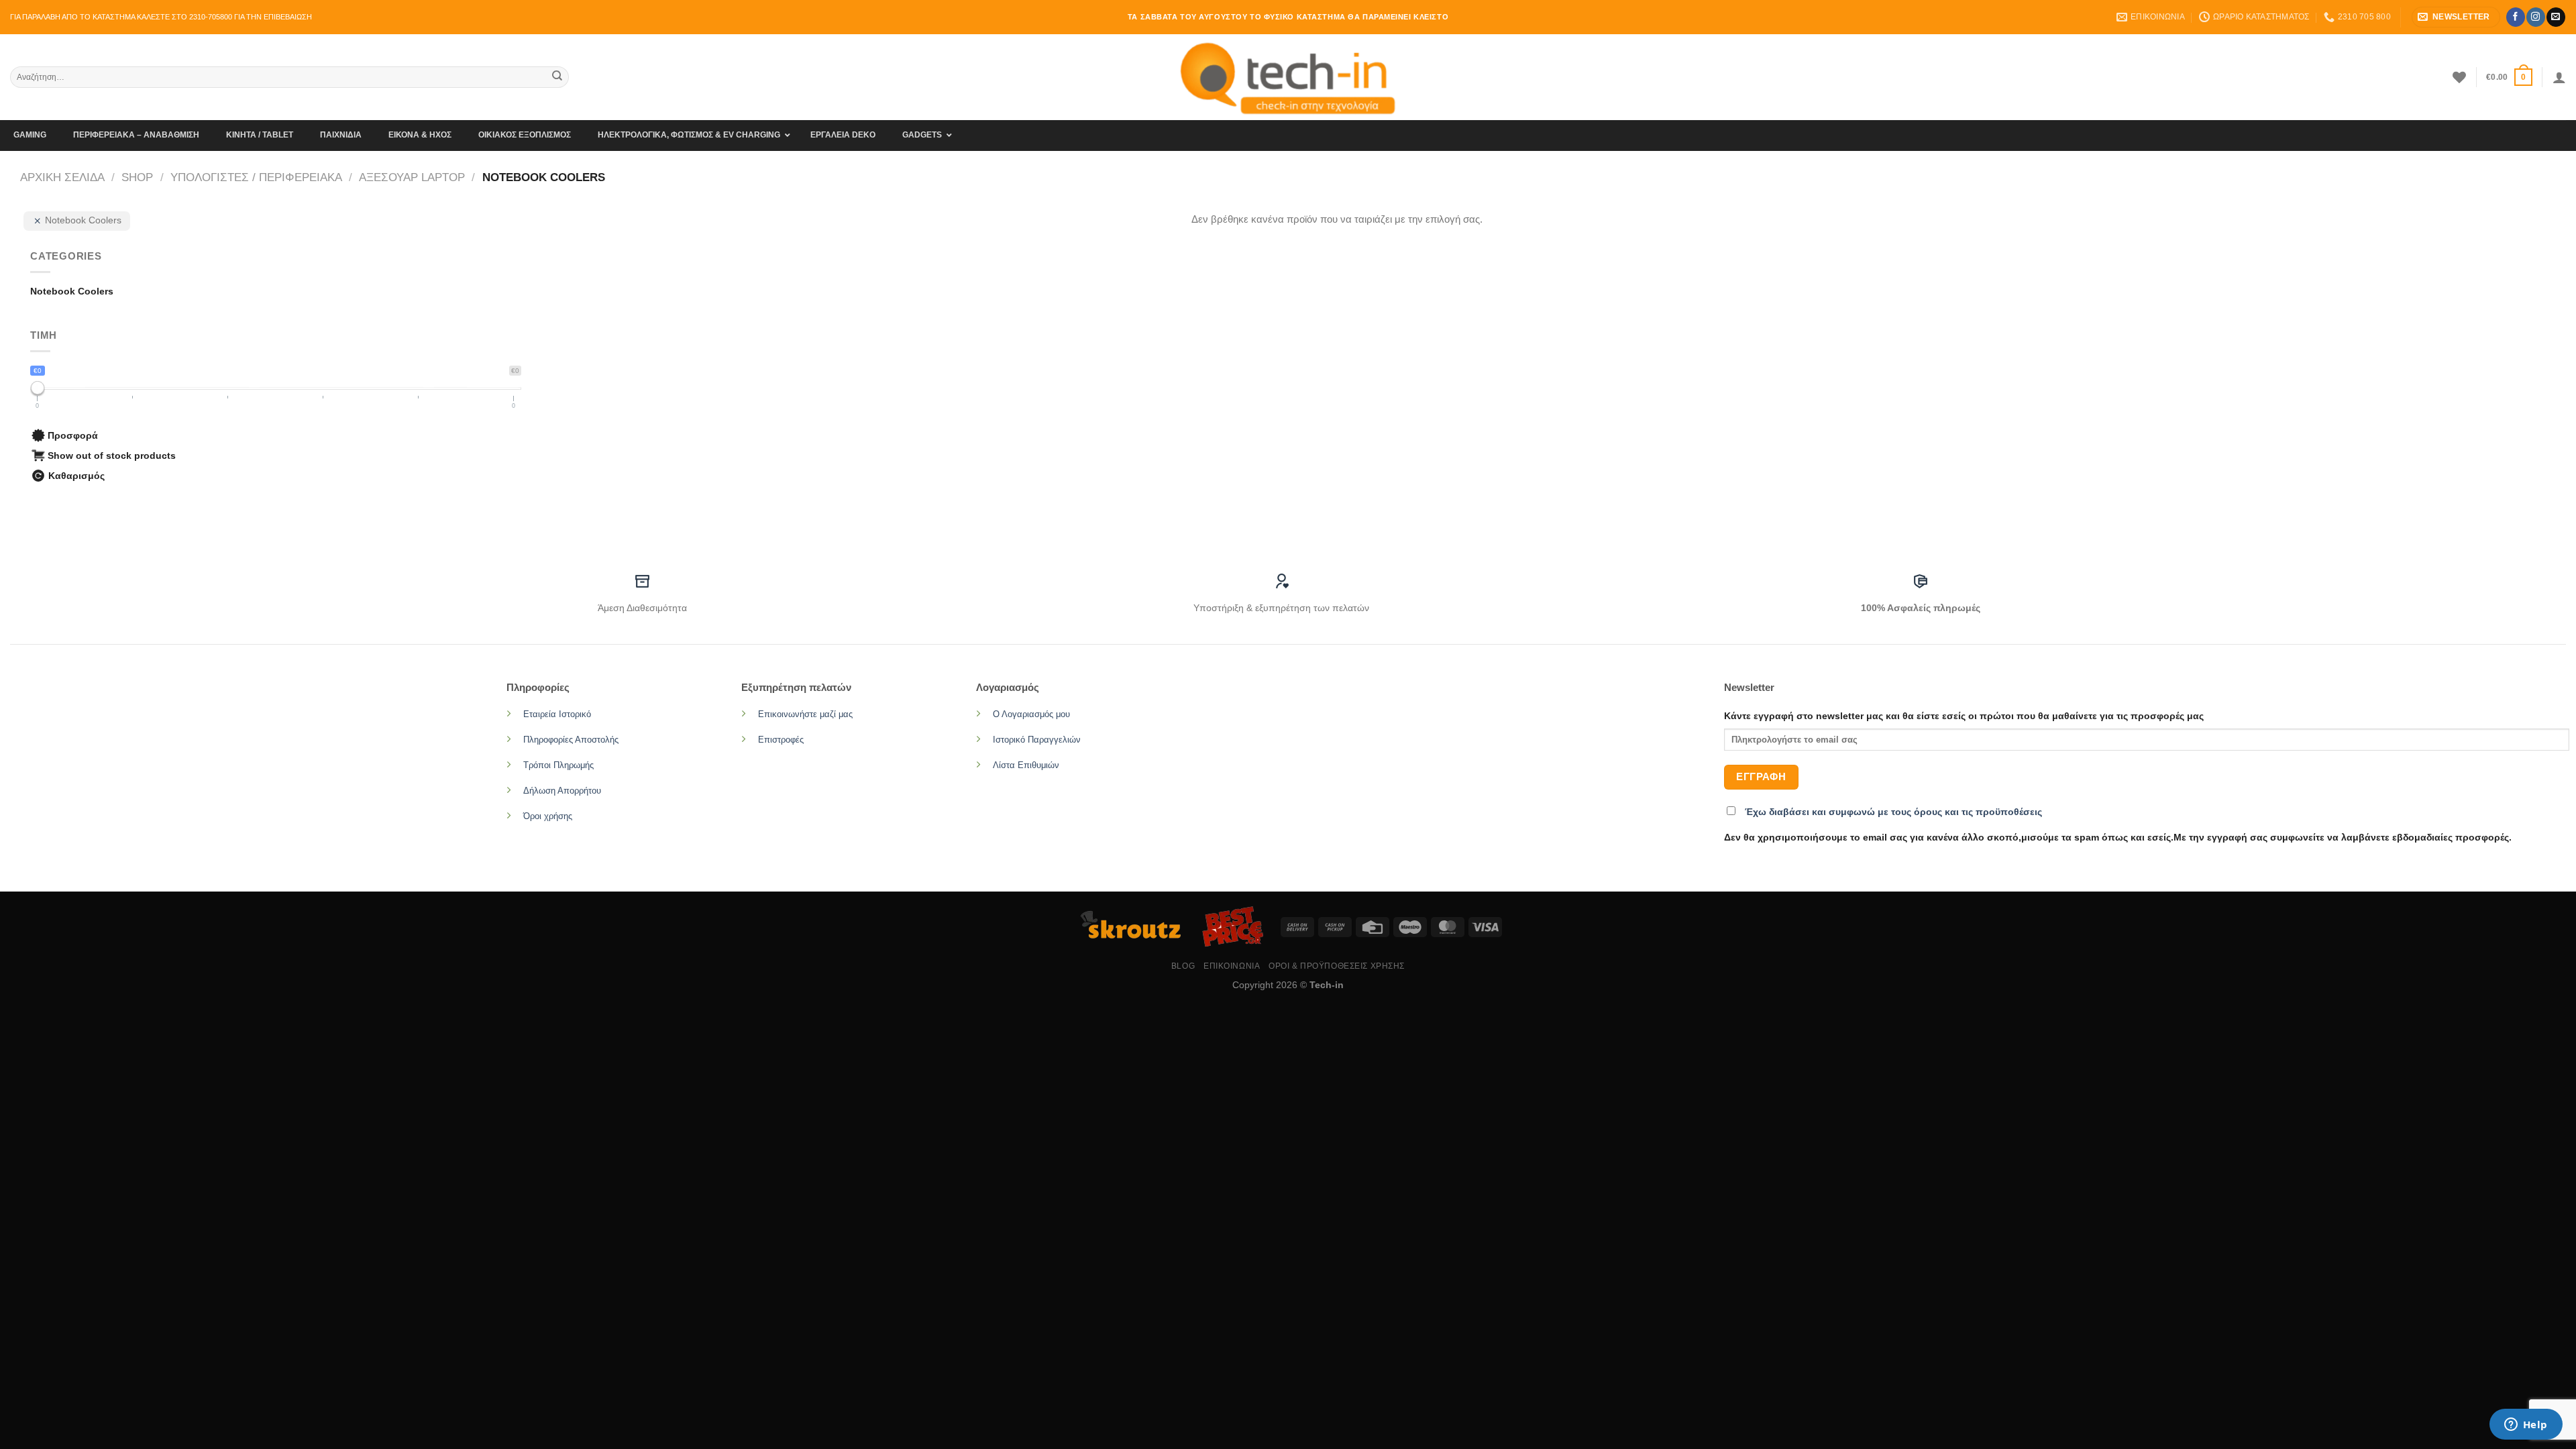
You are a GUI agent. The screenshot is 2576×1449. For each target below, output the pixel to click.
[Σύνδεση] (2559, 77)
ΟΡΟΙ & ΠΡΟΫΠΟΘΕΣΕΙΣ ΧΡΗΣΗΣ (1337, 966)
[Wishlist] (2459, 77)
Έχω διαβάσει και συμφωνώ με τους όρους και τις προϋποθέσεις (1893, 812)
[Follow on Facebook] (2515, 17)
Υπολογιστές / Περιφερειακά (256, 177)
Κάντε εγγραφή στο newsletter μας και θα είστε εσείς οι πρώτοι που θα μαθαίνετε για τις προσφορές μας (1964, 716)
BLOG (1183, 966)
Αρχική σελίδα (62, 177)
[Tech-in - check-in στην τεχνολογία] (1288, 77)
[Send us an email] (2556, 17)
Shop (137, 177)
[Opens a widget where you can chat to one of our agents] (2526, 1426)
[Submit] (557, 77)
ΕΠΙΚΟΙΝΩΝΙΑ (1232, 966)
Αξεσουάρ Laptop (412, 177)
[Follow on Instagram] (2535, 17)
